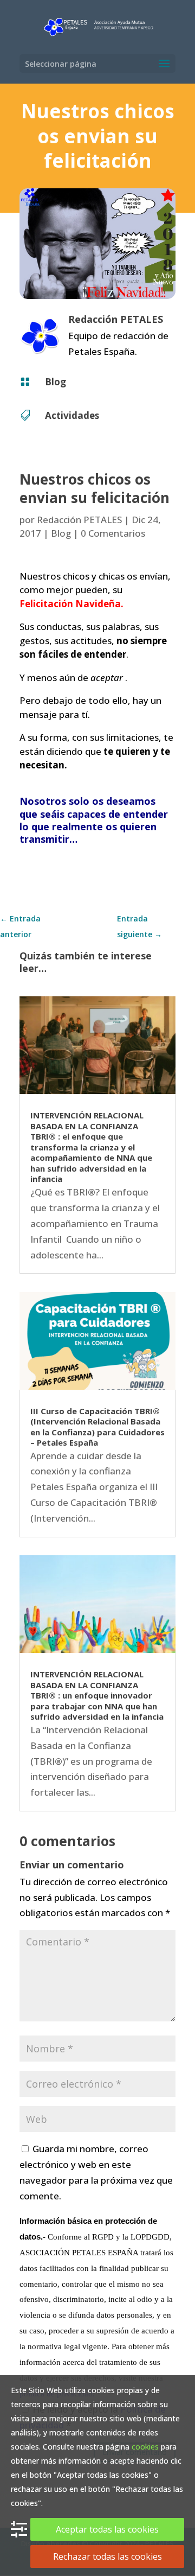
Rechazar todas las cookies (108, 2556)
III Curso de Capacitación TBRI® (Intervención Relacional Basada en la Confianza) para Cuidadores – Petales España (97, 1427)
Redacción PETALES (79, 520)
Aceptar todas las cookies (107, 2529)
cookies (145, 2447)
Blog (56, 382)
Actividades (72, 415)
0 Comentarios (113, 533)
